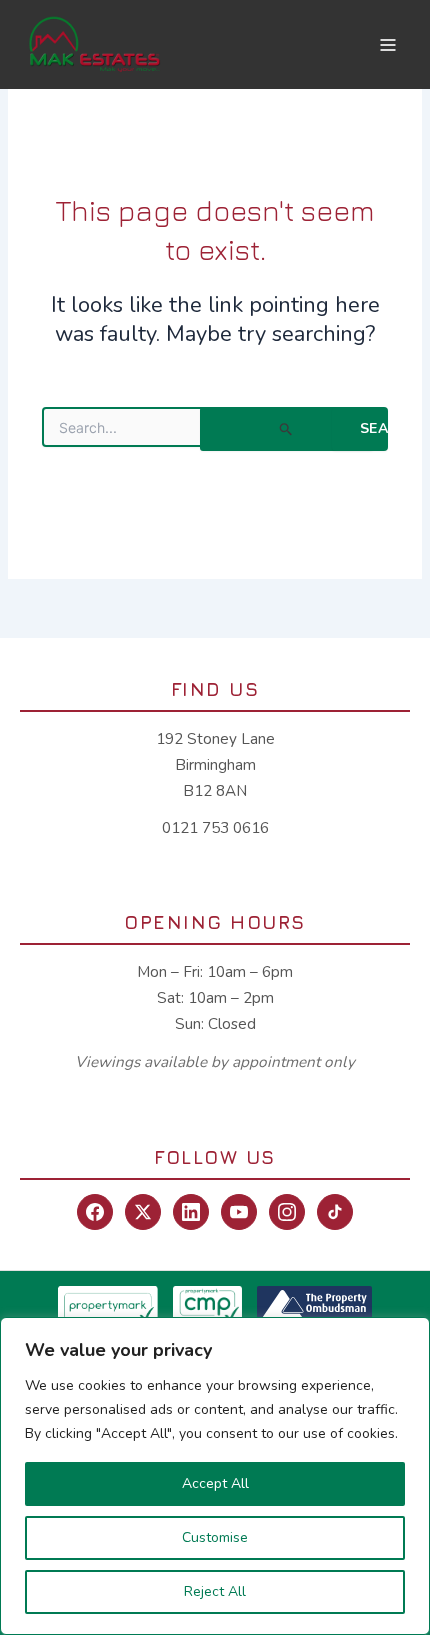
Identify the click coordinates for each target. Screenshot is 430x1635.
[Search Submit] (286, 429)
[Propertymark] (108, 1306)
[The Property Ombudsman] (314, 1306)
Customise (215, 1537)
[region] (215, 1476)
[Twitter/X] (143, 1212)
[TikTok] (335, 1212)
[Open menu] (388, 44)
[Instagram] (287, 1212)
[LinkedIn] (191, 1212)
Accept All (215, 1483)
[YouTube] (239, 1212)
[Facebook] (95, 1212)
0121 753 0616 (215, 828)
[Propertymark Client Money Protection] (207, 1306)
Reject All (215, 1591)
